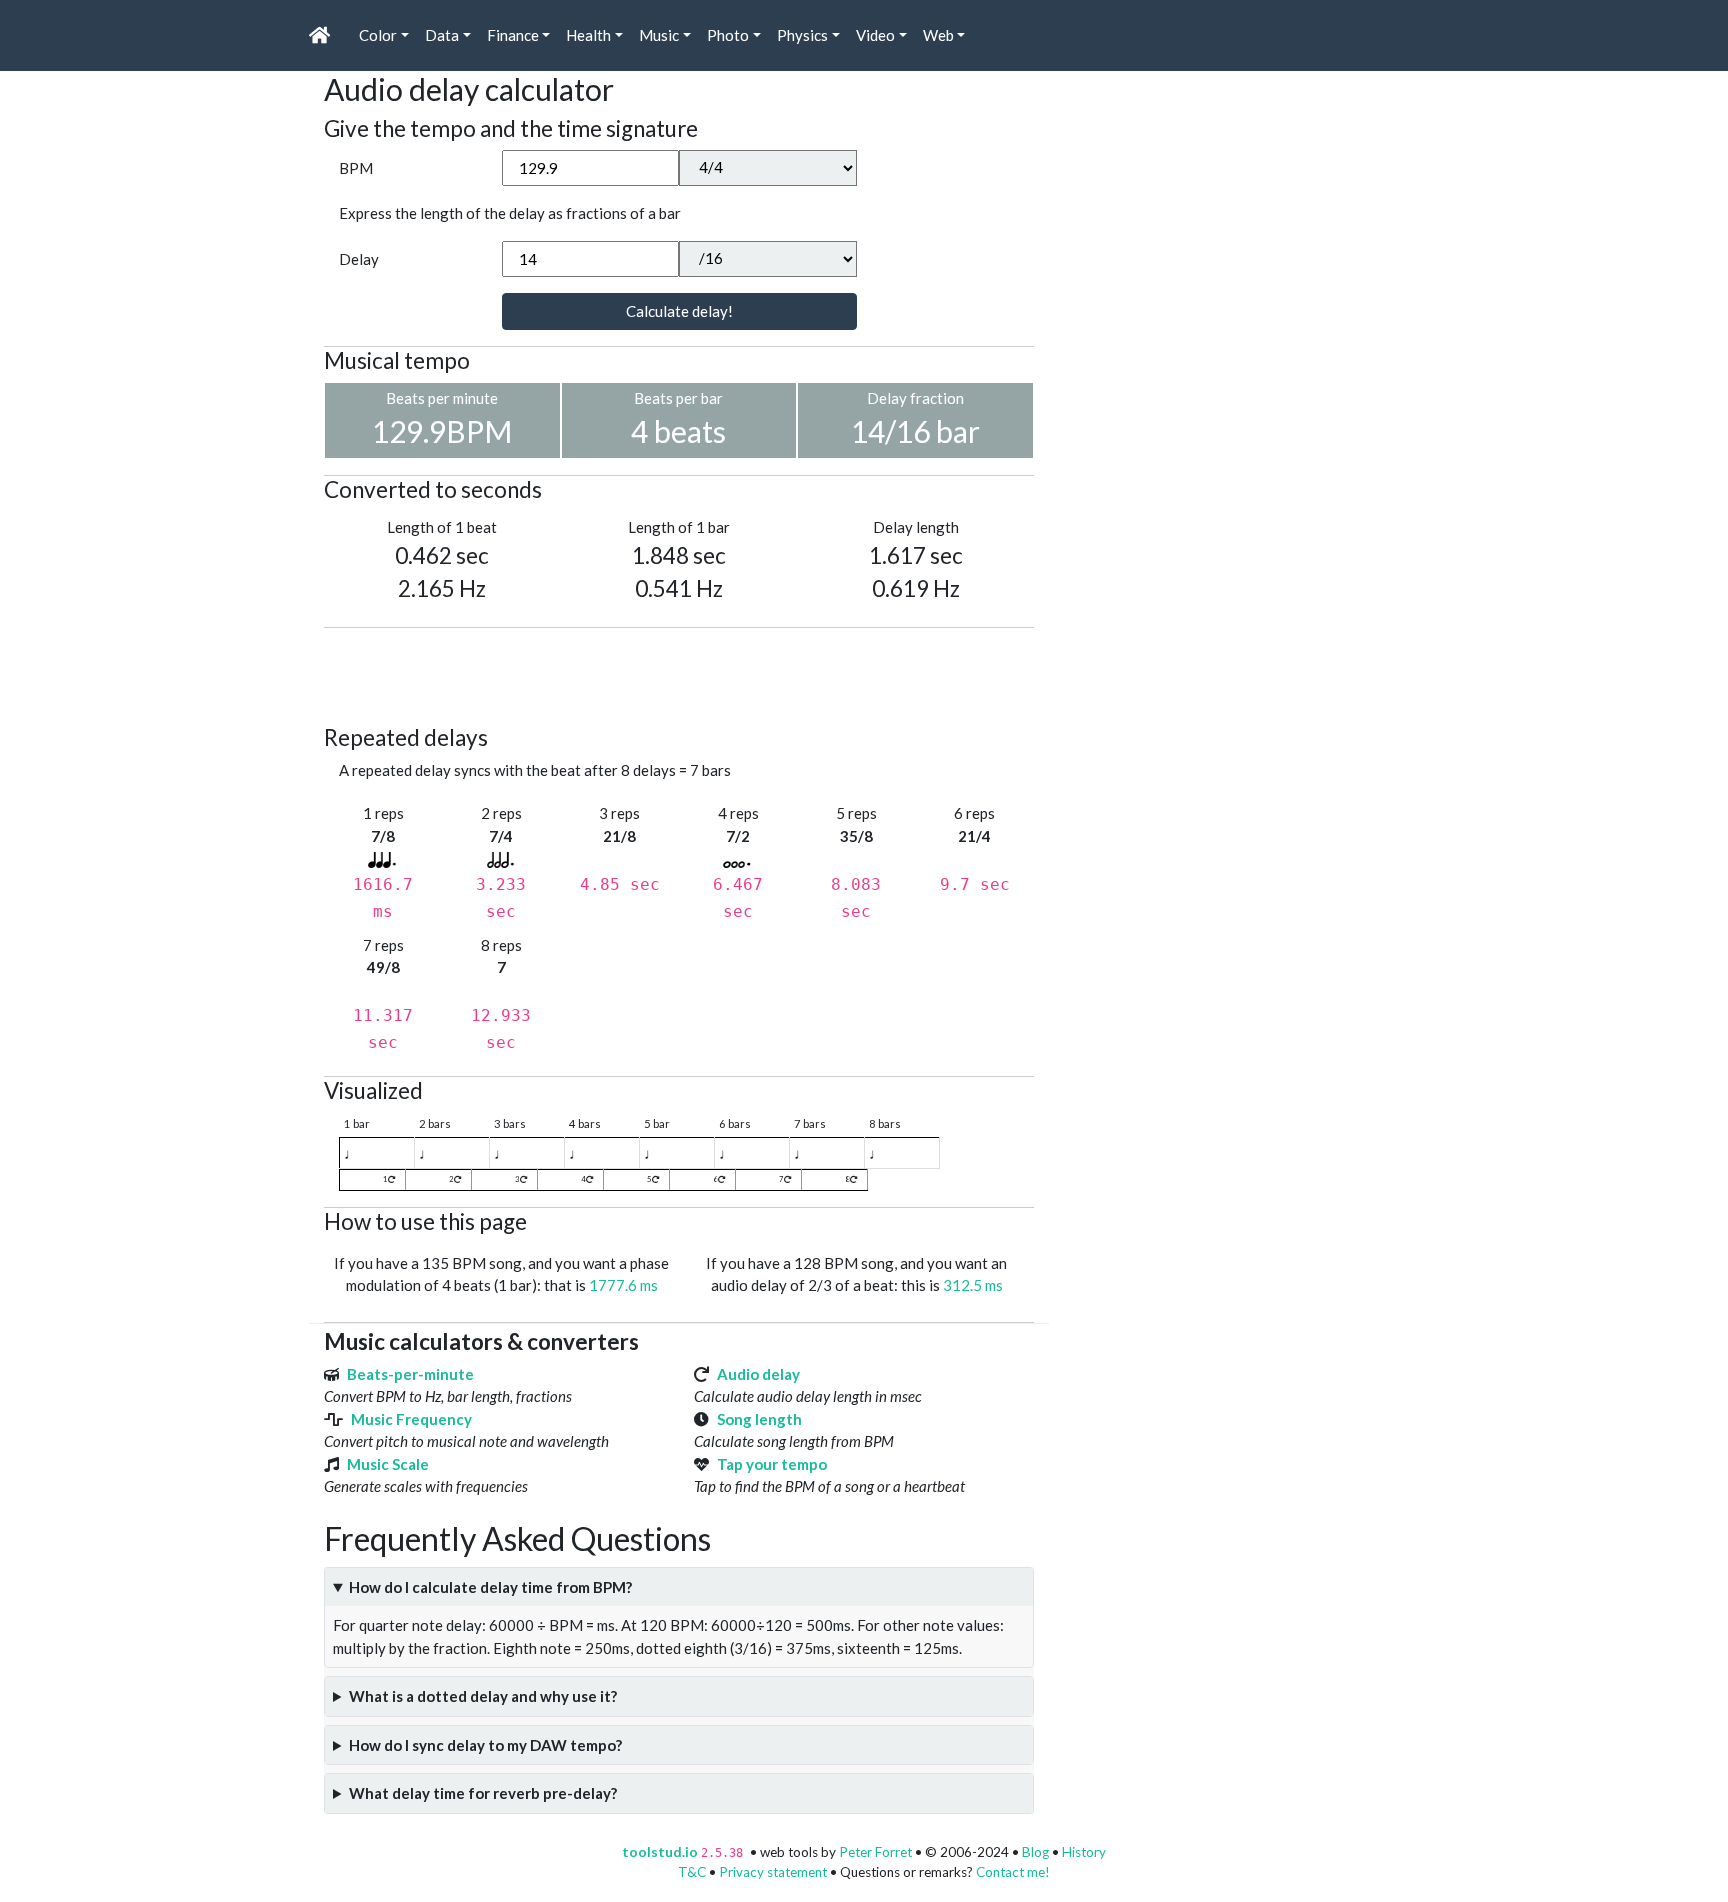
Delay (359, 259)
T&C (692, 1872)
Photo (728, 35)
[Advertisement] (688, 673)
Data (442, 35)
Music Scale (388, 1464)
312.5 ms (973, 1285)
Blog (1035, 1852)
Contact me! (1013, 1872)
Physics (802, 35)
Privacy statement (773, 1872)
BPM (356, 168)
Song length (759, 1419)
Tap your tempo (772, 1464)
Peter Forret (875, 1852)
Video (875, 35)
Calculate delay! (679, 311)
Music (659, 35)
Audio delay (758, 1374)
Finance (513, 35)
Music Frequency (411, 1419)
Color (378, 35)
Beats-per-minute (410, 1374)
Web (938, 35)
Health (588, 35)
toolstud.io (660, 1852)
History (1084, 1852)
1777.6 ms (623, 1285)
